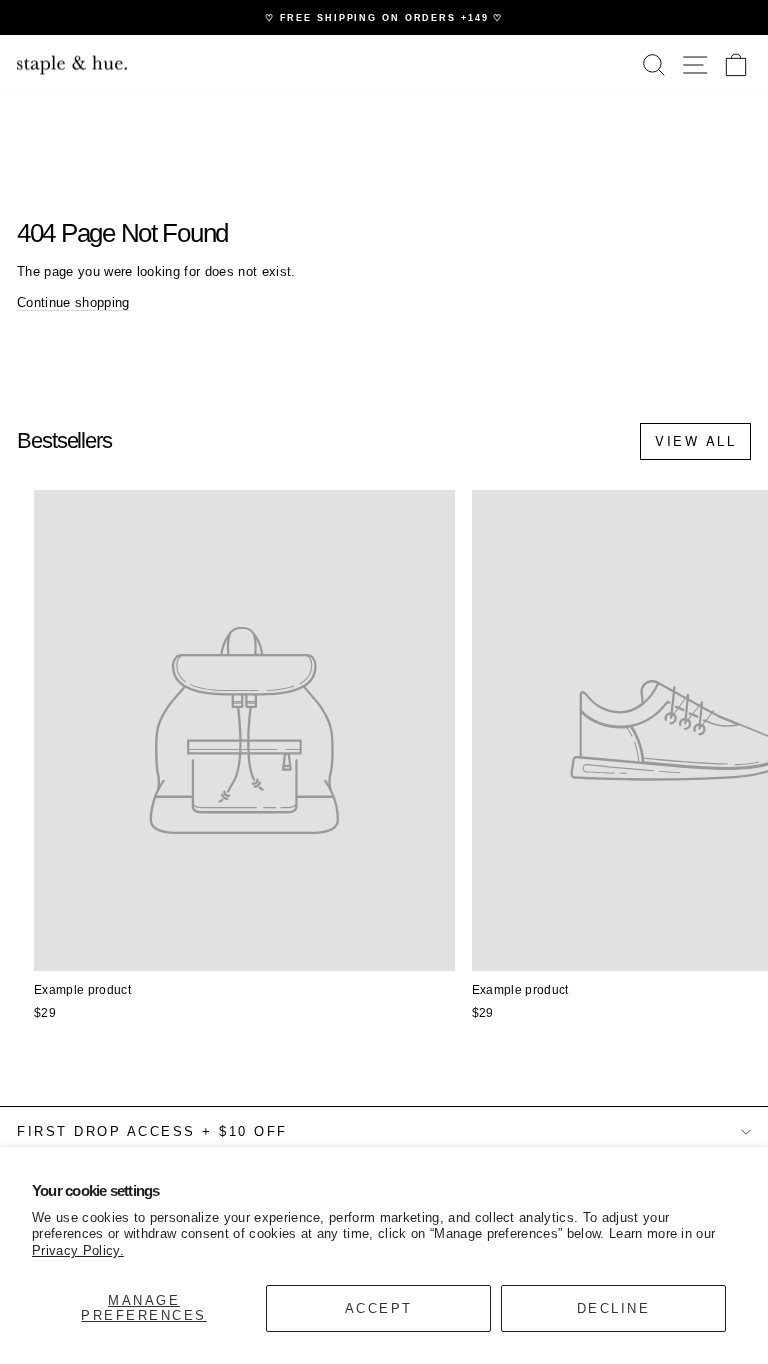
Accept (379, 1308)
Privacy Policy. (78, 1250)
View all (695, 440)
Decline (614, 1308)
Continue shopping (73, 302)
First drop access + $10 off (152, 1131)
